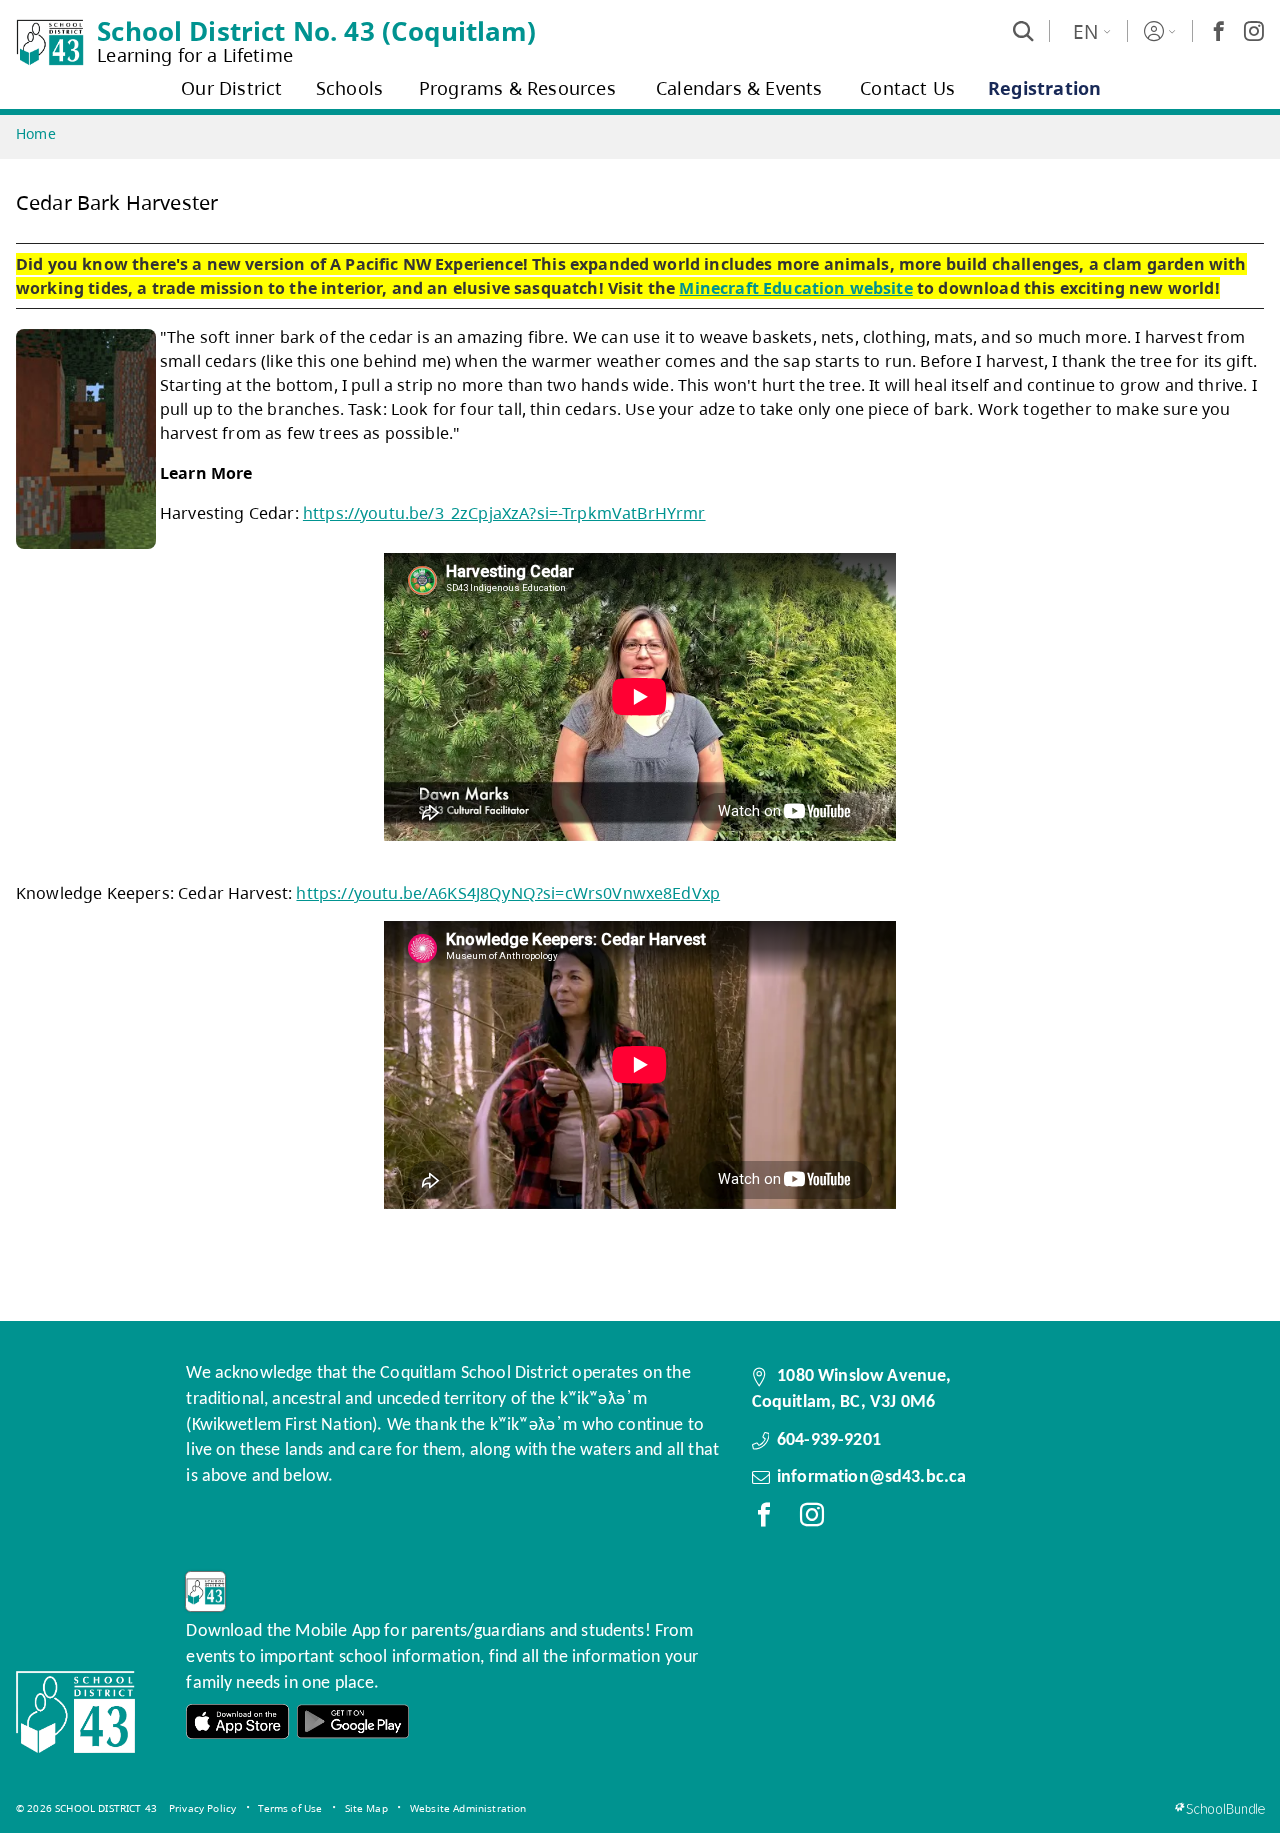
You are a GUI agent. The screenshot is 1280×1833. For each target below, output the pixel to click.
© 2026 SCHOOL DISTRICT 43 (86, 1808)
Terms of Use (290, 1808)
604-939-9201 (829, 1440)
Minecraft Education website (795, 288)
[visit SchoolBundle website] (1219, 1808)
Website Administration (468, 1808)
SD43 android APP (353, 1721)
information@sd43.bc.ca (872, 1477)
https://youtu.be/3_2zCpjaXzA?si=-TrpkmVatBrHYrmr (504, 513)
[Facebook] (1219, 31)
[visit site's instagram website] (812, 1519)
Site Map (366, 1808)
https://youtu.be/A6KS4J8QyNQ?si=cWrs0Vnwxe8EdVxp (508, 893)
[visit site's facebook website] (764, 1519)
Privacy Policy (202, 1808)
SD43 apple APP (238, 1721)
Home (36, 133)
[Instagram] (1254, 31)
